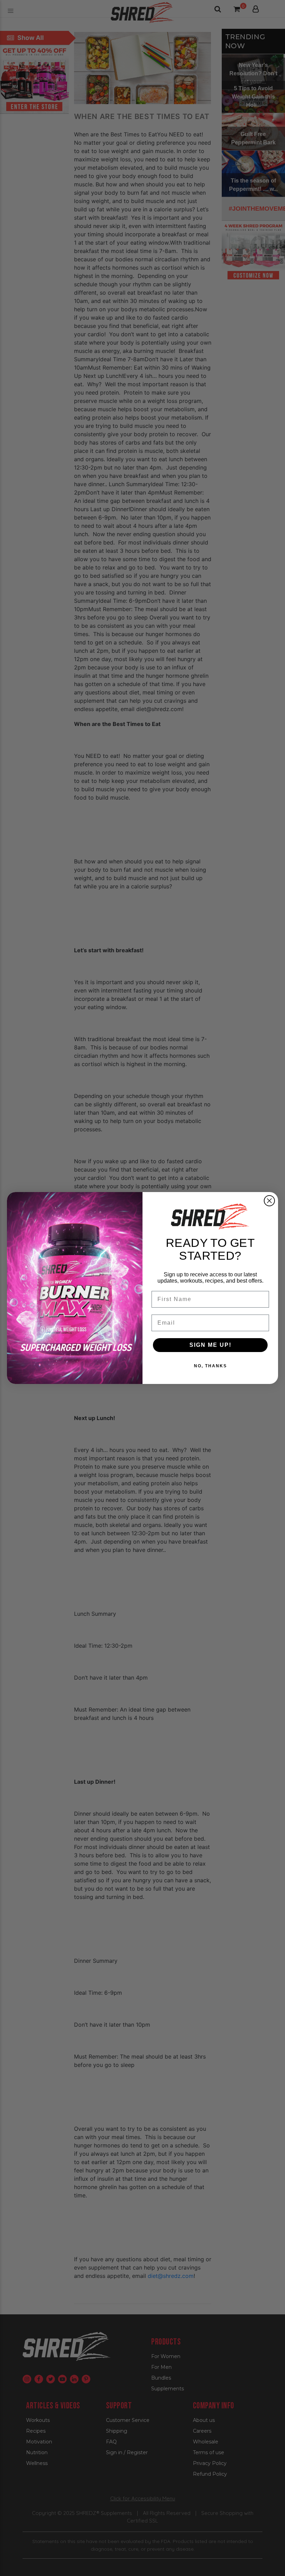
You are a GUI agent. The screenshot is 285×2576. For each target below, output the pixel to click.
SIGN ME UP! (210, 1345)
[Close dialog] (269, 1201)
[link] (210, 1216)
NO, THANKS (210, 1366)
